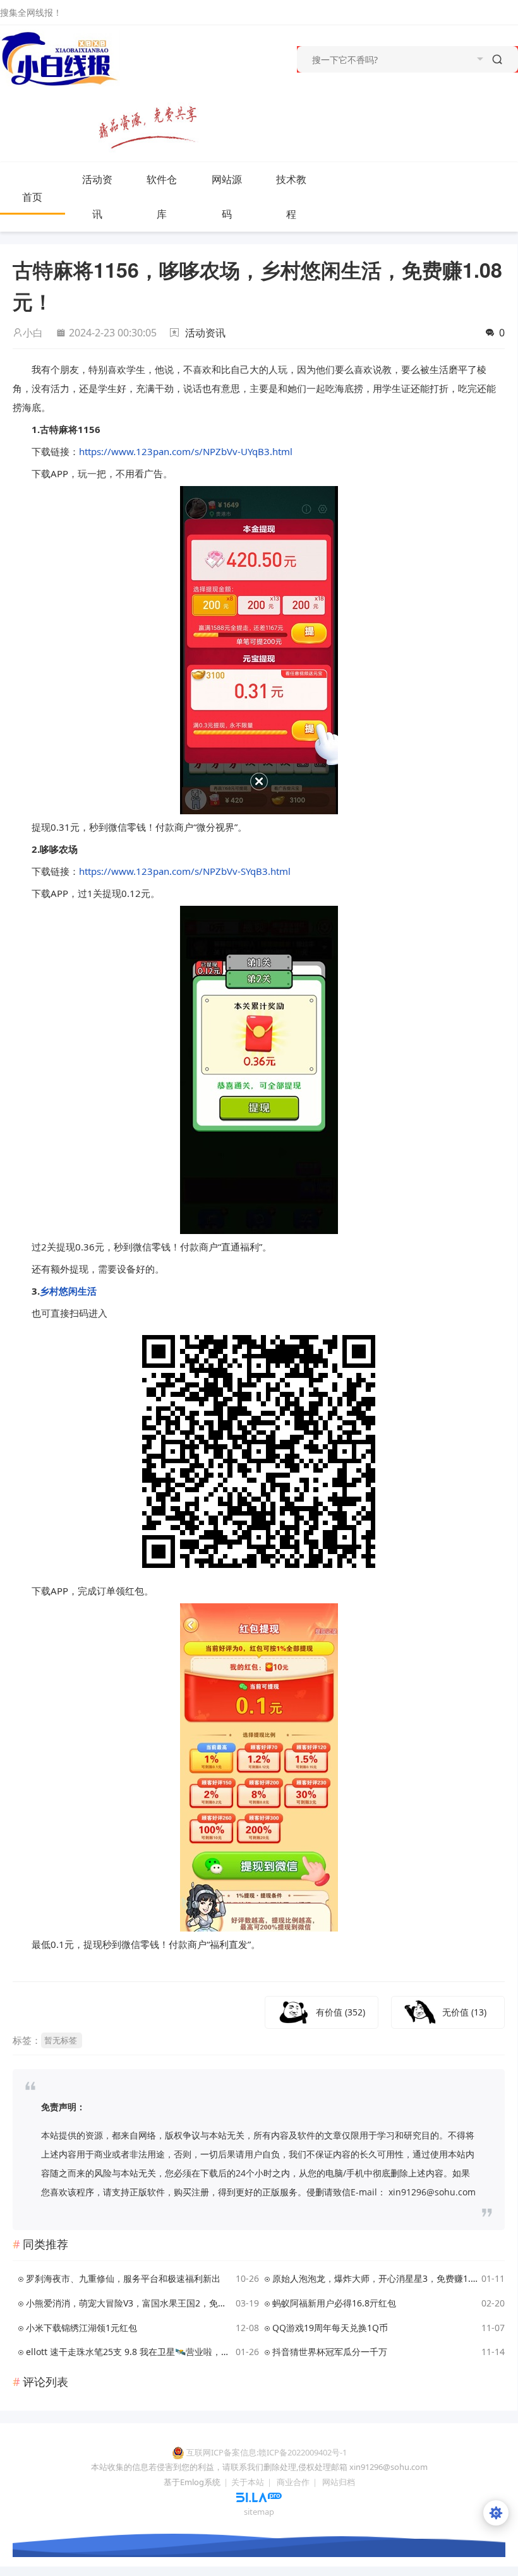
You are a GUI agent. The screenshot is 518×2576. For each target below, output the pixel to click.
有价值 (340, 2012)
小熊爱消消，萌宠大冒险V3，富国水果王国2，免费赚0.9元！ (129, 2303)
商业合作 (293, 2482)
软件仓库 (162, 197)
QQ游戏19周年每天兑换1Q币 (330, 2328)
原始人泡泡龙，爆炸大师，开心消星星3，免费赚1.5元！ (375, 2278)
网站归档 (339, 2482)
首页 (32, 197)
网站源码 (227, 197)
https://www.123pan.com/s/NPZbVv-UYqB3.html (186, 451)
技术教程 (291, 197)
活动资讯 (97, 197)
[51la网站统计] (259, 2496)
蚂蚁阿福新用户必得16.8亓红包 (334, 2303)
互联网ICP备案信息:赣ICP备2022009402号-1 (267, 2452)
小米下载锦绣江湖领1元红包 (81, 2328)
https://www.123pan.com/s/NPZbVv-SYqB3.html (185, 871)
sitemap (259, 2512)
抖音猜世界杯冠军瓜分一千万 (330, 2352)
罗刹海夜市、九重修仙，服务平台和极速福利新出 (123, 2278)
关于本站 (248, 2482)
